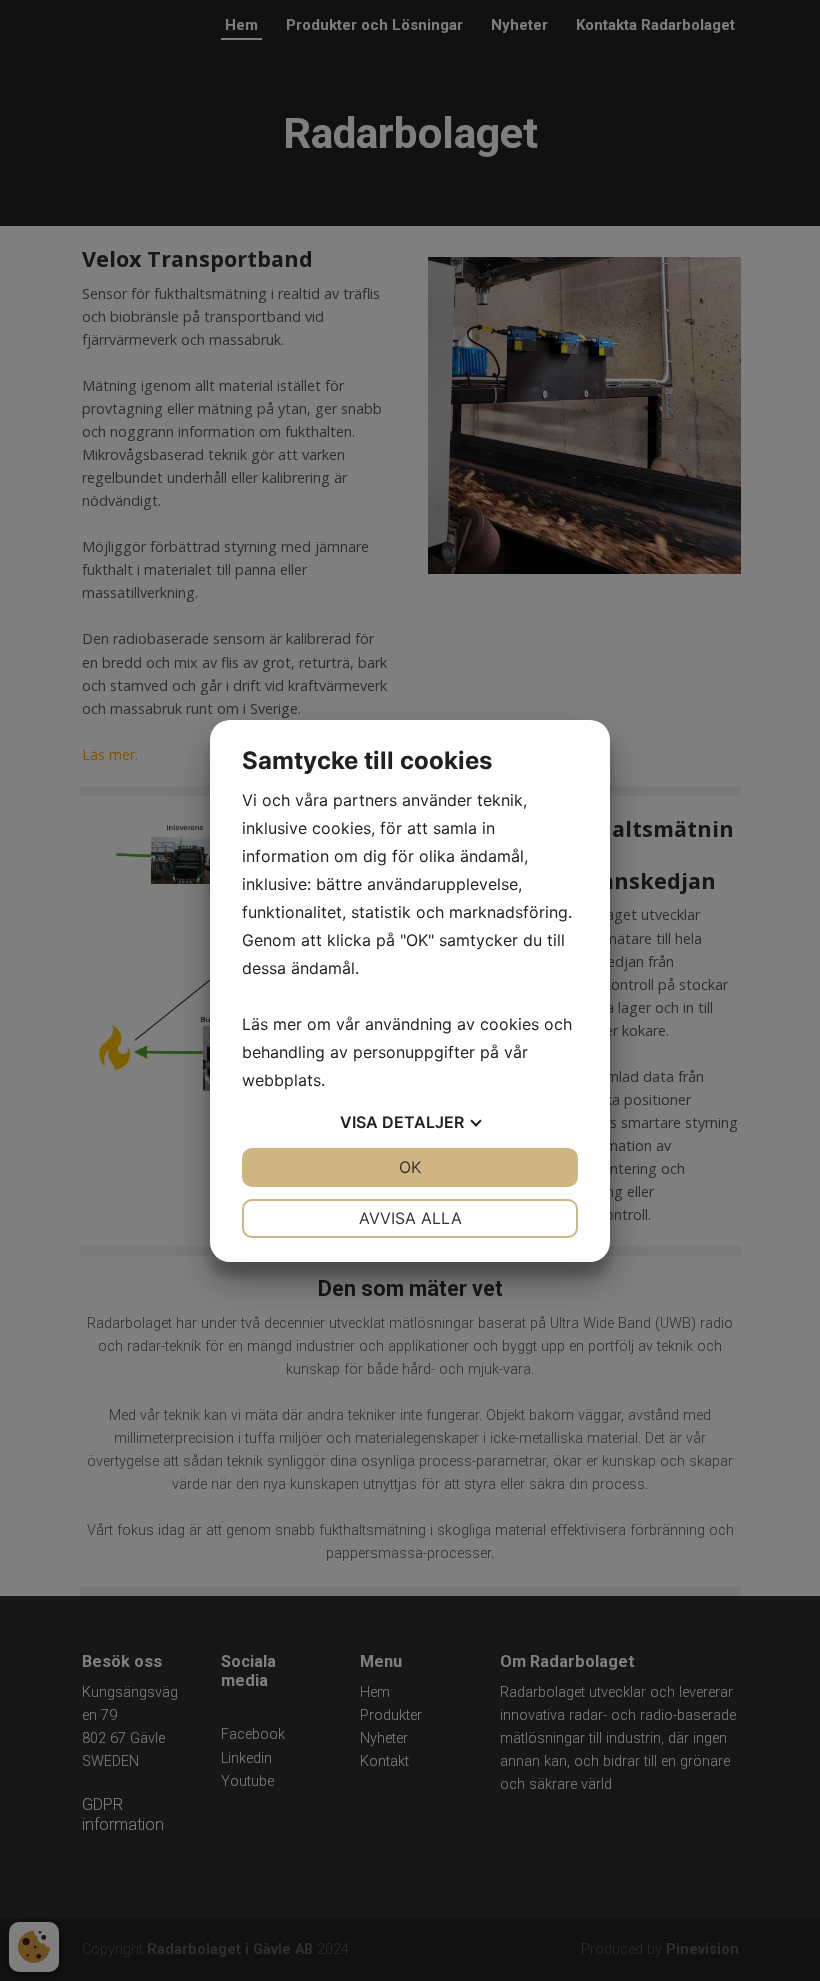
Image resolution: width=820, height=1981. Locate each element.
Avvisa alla (410, 1218)
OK (410, 1167)
